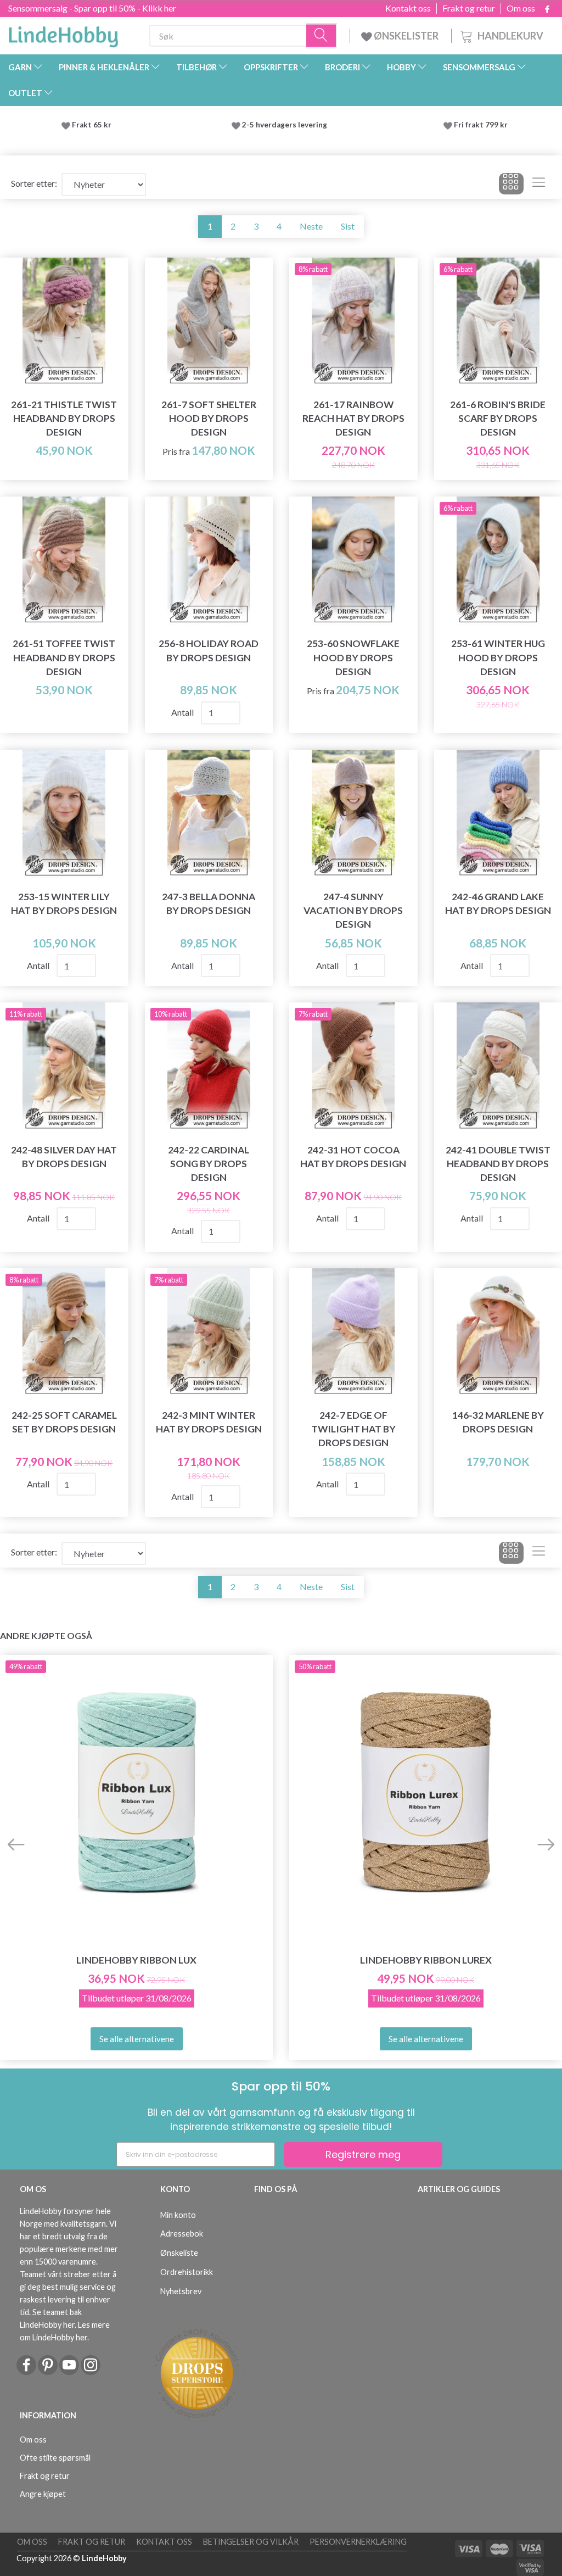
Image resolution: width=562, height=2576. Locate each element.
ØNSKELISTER (406, 36)
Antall (183, 712)
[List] (539, 184)
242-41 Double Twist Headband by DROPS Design (498, 1164)
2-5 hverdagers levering (286, 125)
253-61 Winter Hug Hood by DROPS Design (498, 657)
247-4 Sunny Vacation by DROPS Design (353, 910)
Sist (348, 226)
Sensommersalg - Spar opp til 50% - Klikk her (92, 8)
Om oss (521, 8)
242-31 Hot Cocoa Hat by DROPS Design (353, 1157)
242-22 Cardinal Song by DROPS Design (209, 1164)
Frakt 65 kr (92, 125)
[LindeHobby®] (63, 34)
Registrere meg (363, 2154)
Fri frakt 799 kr (480, 125)
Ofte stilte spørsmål (55, 2458)
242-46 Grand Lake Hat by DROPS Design (498, 904)
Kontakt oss (408, 8)
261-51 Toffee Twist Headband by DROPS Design (64, 657)
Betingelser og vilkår (251, 2542)
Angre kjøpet (43, 2494)
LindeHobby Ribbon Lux (136, 1960)
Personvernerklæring (358, 2542)
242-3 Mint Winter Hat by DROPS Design (209, 1422)
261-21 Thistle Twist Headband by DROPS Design (64, 418)
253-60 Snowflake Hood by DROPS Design (353, 657)
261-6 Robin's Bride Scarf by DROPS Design (498, 418)
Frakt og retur (469, 8)
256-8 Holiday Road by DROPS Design (209, 650)
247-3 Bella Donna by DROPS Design (209, 904)
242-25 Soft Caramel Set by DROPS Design (64, 1422)
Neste (311, 226)
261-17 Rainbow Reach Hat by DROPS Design (353, 418)
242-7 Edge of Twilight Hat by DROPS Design (353, 1429)
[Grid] (511, 184)
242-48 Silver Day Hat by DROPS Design (64, 1157)
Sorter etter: (34, 183)
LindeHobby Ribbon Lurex (426, 1960)
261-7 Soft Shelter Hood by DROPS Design (209, 418)
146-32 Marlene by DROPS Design (498, 1422)
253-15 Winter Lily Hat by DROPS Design (64, 904)
